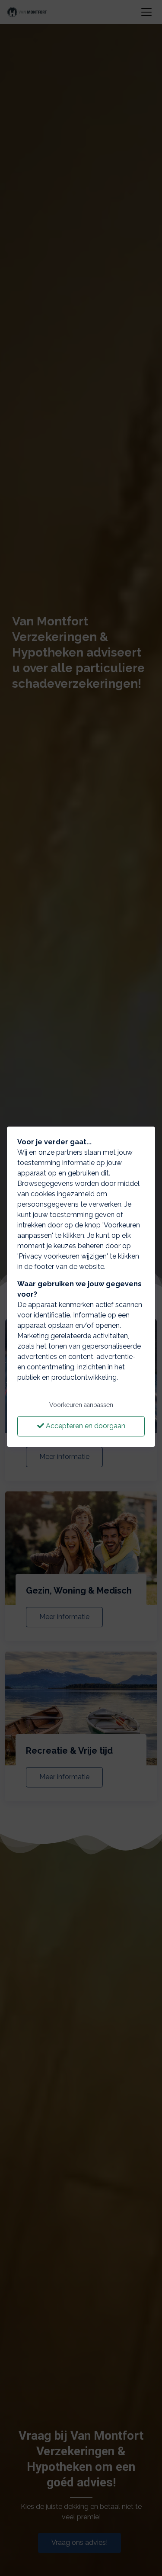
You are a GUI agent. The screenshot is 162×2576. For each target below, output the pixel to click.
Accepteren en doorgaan (85, 1426)
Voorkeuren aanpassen (81, 1405)
